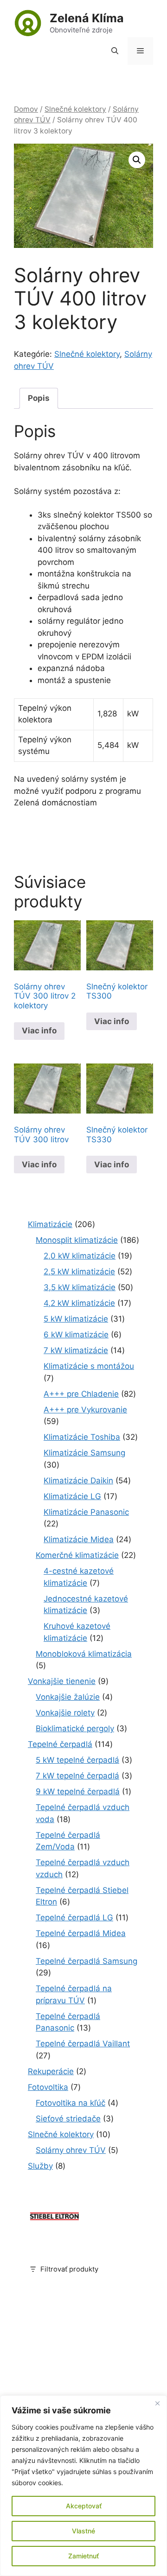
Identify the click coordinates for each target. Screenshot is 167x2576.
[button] (115, 51)
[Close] (157, 2403)
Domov (26, 109)
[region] (83, 2486)
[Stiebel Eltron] (55, 2221)
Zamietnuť (83, 2556)
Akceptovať (84, 2506)
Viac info (39, 1031)
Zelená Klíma (87, 18)
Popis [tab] (39, 398)
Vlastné (83, 2531)
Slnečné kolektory (75, 109)
